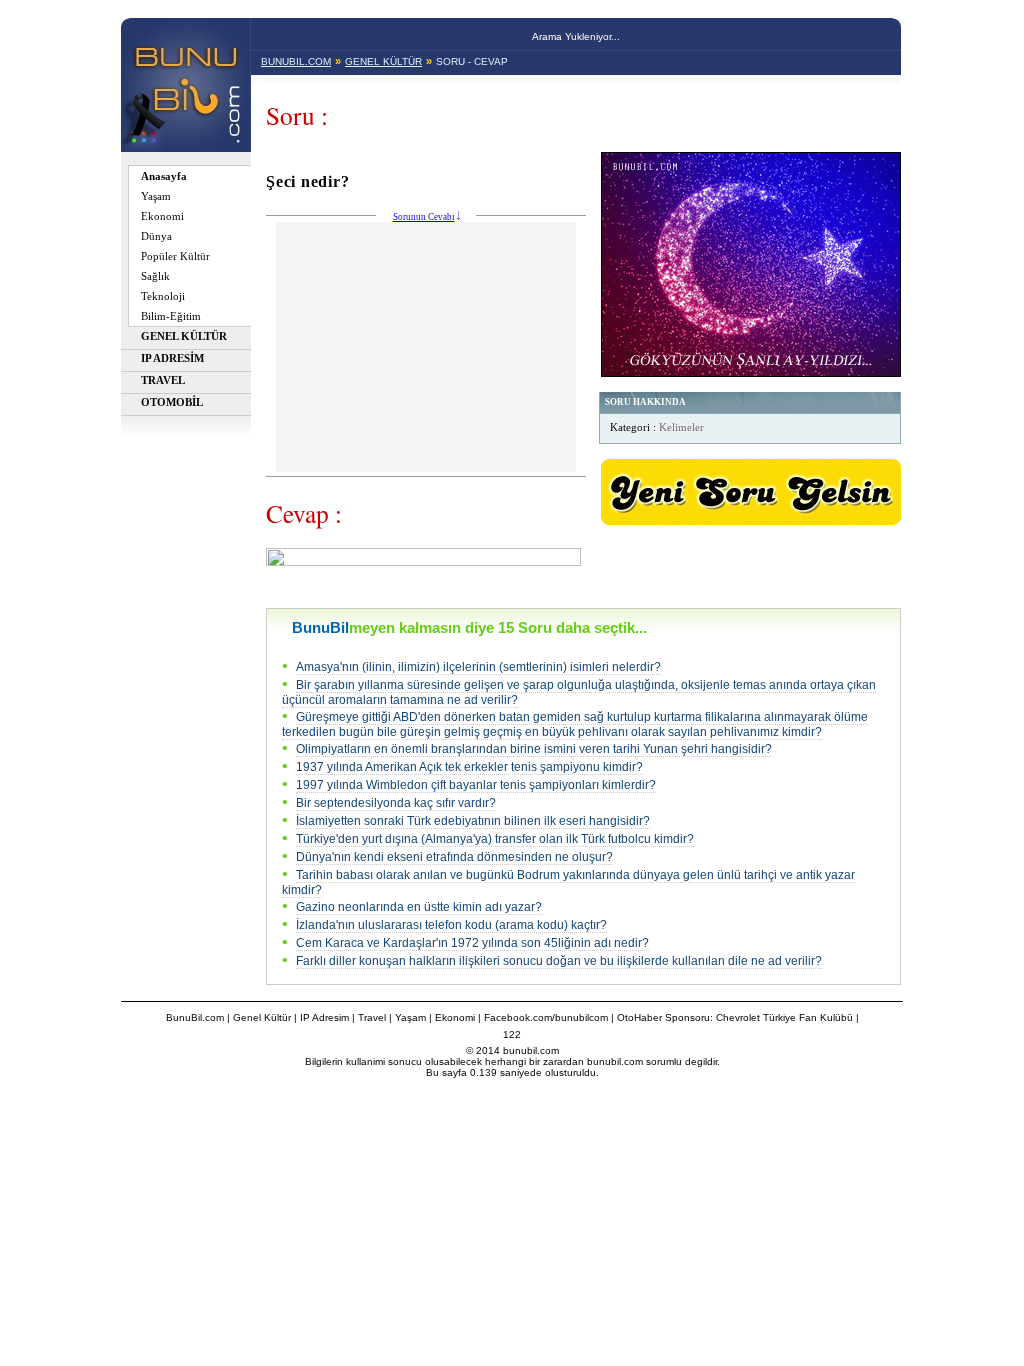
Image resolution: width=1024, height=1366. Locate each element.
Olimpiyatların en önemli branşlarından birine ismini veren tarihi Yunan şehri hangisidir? (534, 749)
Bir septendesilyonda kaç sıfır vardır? (396, 803)
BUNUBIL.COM (296, 61)
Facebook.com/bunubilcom (546, 1017)
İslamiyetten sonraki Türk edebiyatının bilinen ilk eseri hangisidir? (473, 821)
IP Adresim (324, 1017)
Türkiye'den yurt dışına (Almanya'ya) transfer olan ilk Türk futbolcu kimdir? (495, 839)
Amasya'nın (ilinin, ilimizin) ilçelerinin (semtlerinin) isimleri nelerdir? (478, 667)
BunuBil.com (195, 1017)
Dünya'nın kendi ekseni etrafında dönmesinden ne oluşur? (454, 857)
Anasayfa (164, 176)
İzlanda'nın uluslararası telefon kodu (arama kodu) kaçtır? (451, 925)
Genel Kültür (262, 1017)
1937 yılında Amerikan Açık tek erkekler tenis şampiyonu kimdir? (469, 767)
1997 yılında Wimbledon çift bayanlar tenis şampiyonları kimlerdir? (476, 785)
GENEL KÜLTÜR (383, 61)
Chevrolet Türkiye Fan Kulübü (784, 1017)
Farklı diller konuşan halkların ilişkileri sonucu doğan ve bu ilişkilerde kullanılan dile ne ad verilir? (559, 961)
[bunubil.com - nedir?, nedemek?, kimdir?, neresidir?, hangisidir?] (185, 146)
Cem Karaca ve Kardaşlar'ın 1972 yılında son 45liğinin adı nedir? (472, 943)
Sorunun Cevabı (424, 217)
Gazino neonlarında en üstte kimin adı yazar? (419, 907)
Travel (372, 1017)
